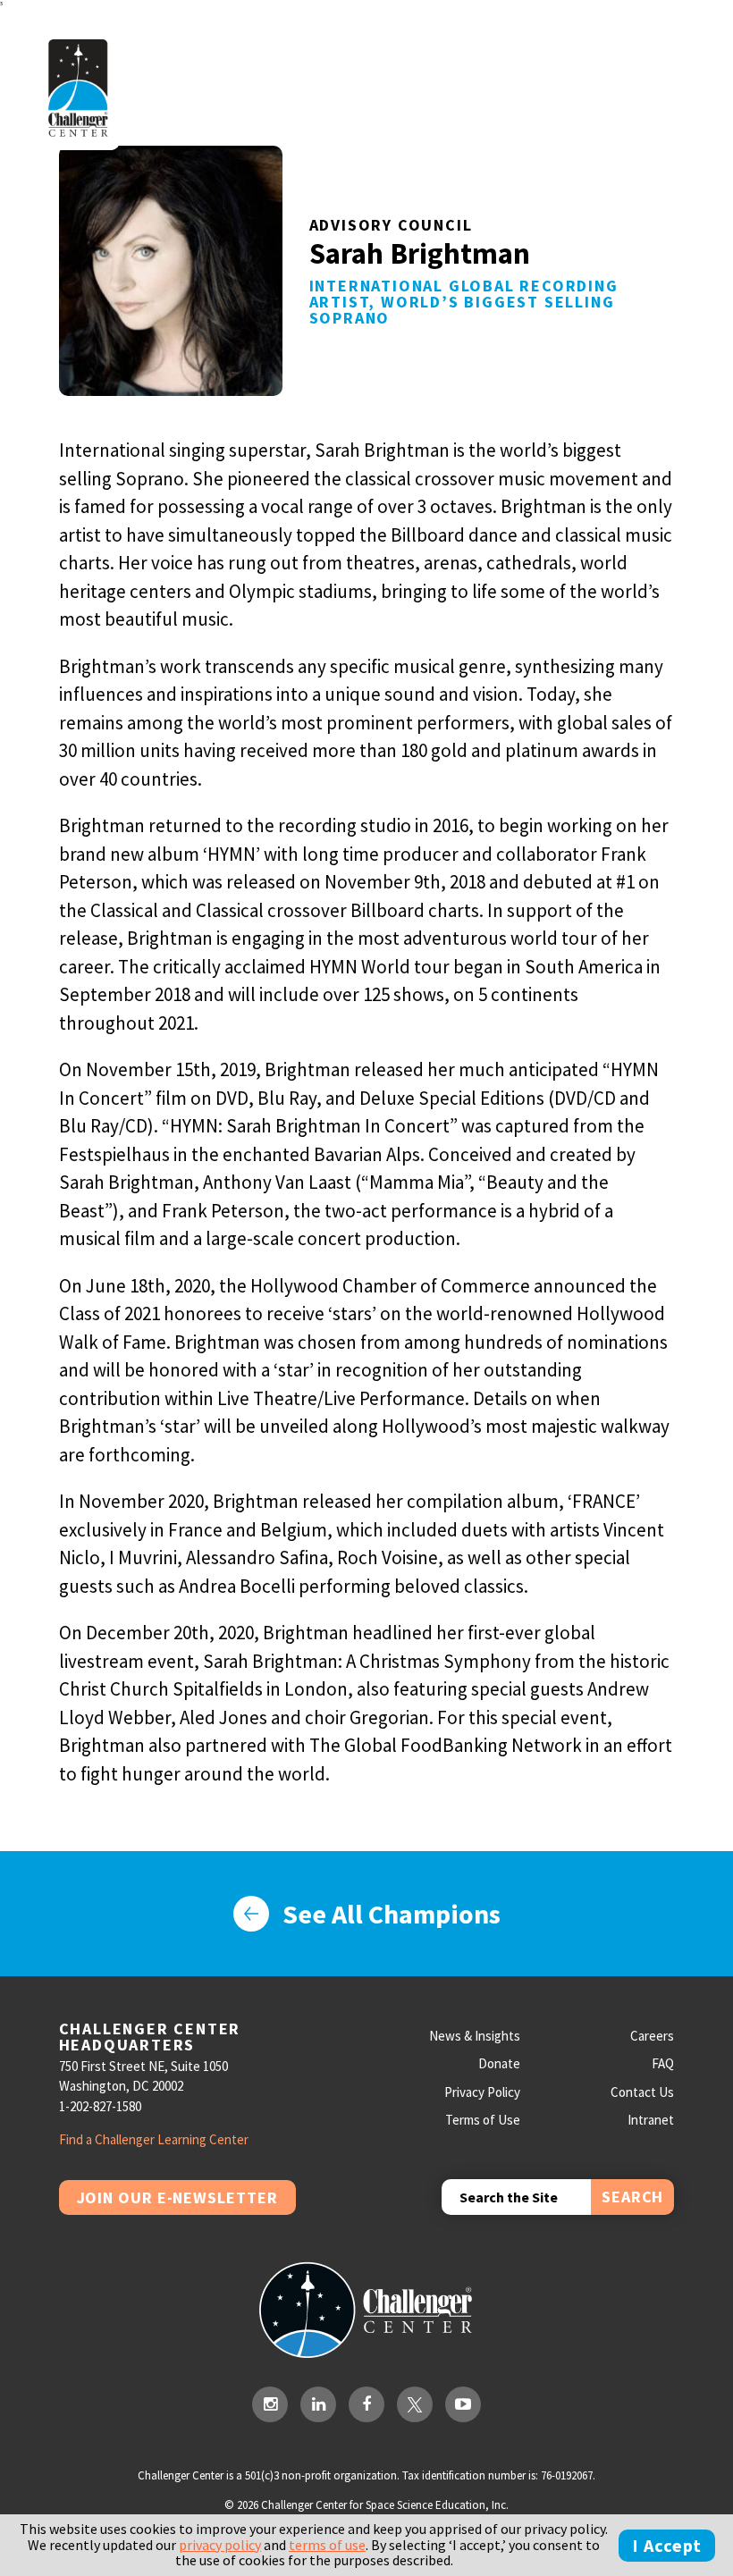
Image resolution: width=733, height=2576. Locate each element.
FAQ (663, 2063)
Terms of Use (483, 2120)
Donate (499, 2063)
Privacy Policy (482, 2092)
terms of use (327, 2545)
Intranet (651, 2120)
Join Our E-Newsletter (177, 2197)
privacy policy (220, 2545)
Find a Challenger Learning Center (154, 2139)
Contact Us (642, 2092)
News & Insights (475, 2036)
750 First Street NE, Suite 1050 (143, 2066)
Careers (652, 2036)
